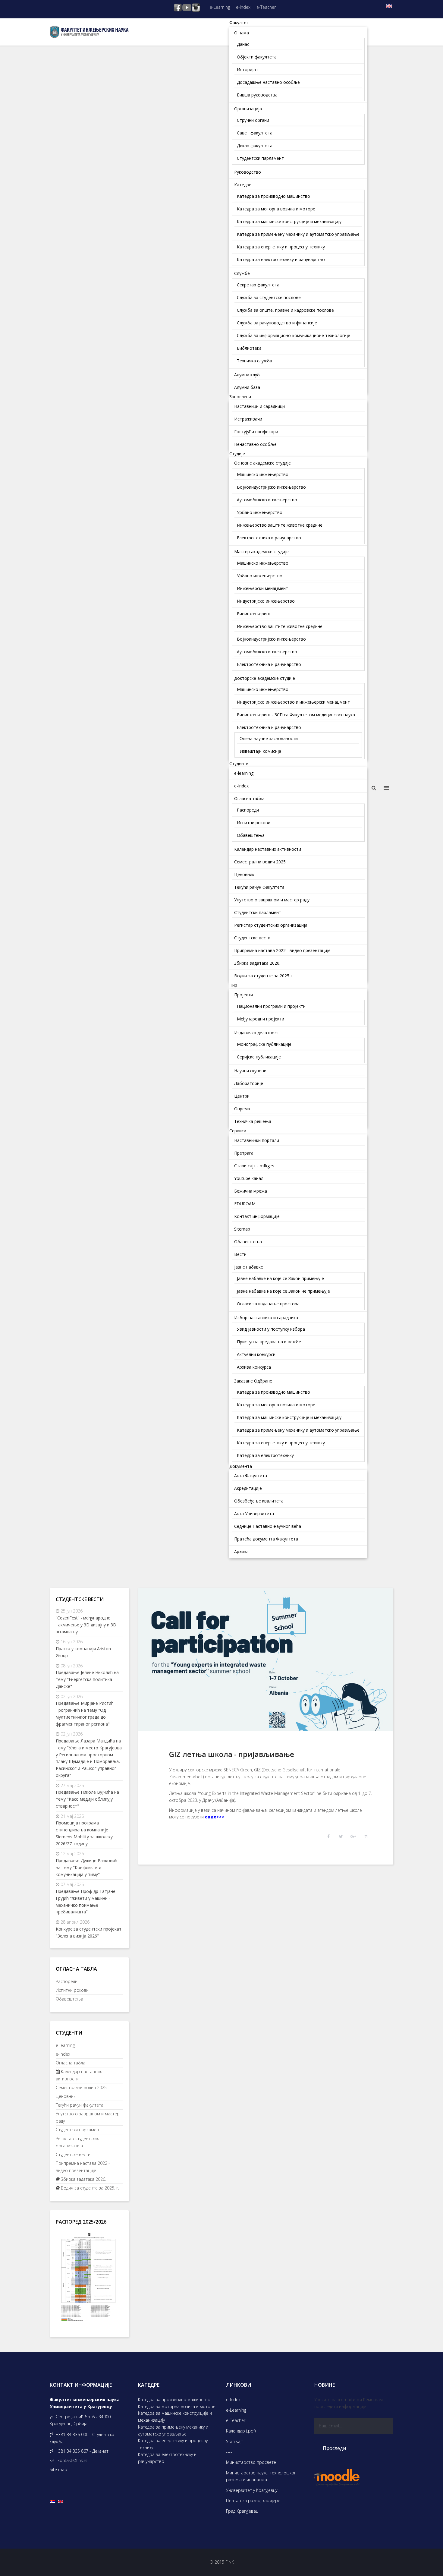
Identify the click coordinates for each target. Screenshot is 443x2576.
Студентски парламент (78, 2130)
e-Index (243, 7)
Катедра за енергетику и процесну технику (173, 2444)
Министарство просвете (251, 2462)
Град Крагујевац (242, 2511)
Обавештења (69, 1999)
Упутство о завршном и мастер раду (88, 2117)
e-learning (65, 2045)
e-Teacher (266, 7)
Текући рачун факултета (80, 2105)
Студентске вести (73, 2154)
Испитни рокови (72, 1990)
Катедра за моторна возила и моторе (177, 2406)
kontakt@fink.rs (72, 2460)
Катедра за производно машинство (174, 2399)
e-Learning (220, 7)
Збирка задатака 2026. (83, 2179)
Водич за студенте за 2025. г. (89, 2188)
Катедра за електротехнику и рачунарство (167, 2458)
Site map (58, 2469)
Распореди (67, 1981)
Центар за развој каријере (253, 2500)
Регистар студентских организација (77, 2142)
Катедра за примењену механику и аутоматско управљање (173, 2430)
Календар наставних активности (79, 2075)
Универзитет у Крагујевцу (252, 2490)
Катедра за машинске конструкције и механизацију (175, 2417)
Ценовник (66, 2096)
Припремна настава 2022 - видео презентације (83, 2167)
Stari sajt (234, 2441)
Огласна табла (71, 2063)
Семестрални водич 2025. (82, 2087)
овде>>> (215, 1817)
